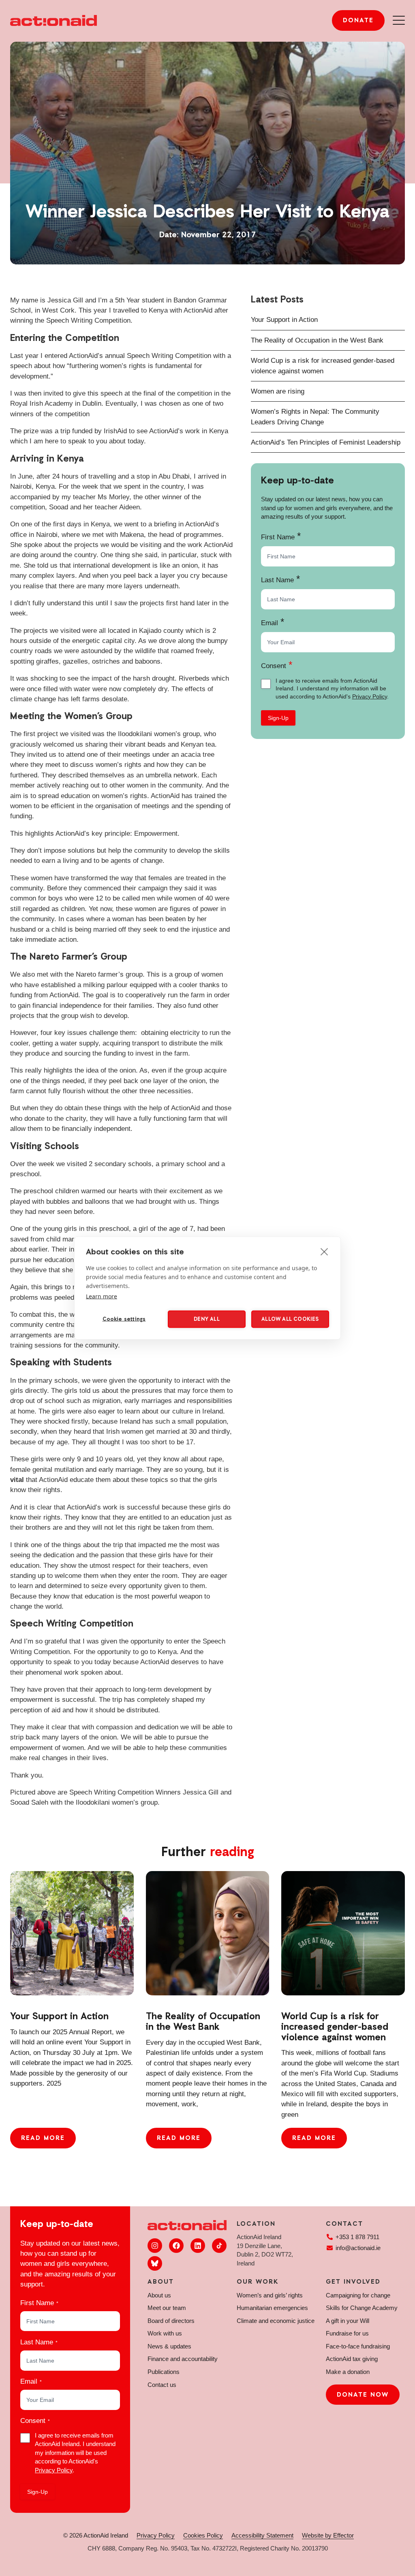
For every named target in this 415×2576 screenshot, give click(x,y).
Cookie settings (124, 1319)
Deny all (207, 1319)
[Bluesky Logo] (155, 2263)
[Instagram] (155, 2246)
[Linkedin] (198, 2246)
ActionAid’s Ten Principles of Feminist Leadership (326, 442)
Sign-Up (278, 718)
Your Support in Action (284, 320)
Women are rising (278, 391)
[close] (324, 1252)
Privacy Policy (370, 696)
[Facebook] (176, 2246)
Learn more (102, 1296)
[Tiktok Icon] (219, 2246)
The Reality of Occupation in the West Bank (317, 340)
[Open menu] (399, 20)
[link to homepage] (53, 20)
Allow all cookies (290, 1319)
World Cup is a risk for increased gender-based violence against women (335, 2027)
